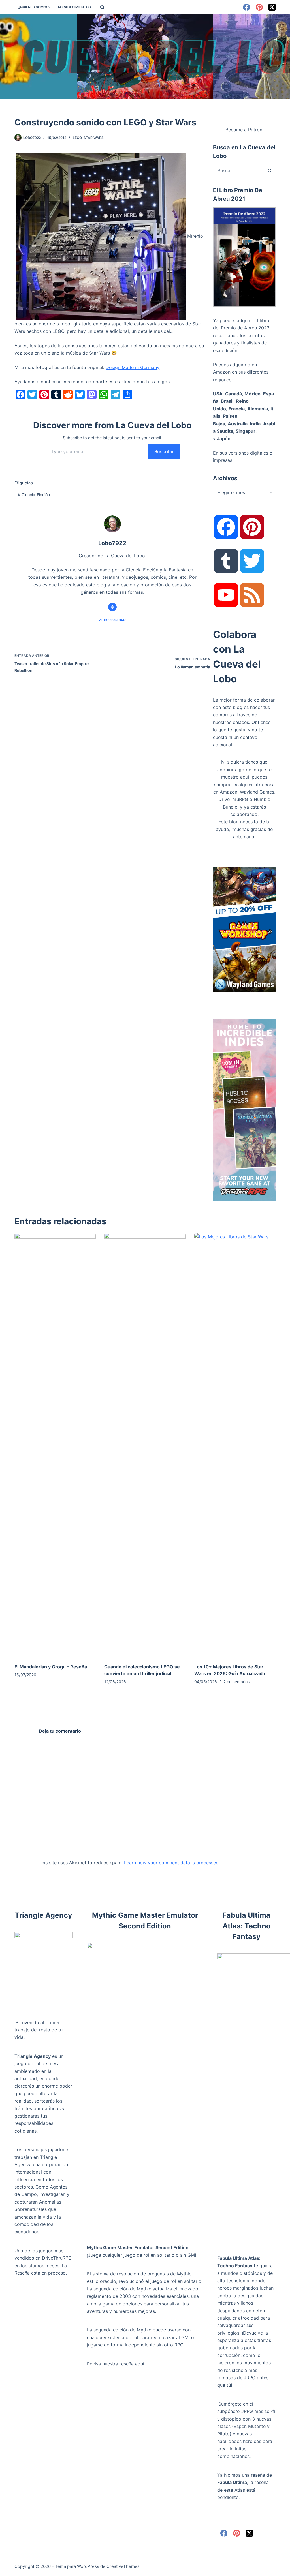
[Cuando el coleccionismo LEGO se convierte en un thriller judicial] (145, 1445)
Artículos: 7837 (112, 620)
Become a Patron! (244, 130)
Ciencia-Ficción (34, 495)
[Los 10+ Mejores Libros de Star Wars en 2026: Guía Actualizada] (235, 1445)
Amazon (229, 792)
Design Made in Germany (133, 367)
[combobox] (239, 170)
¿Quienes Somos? (34, 7)
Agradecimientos (74, 7)
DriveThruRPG (233, 799)
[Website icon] (112, 607)
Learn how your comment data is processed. (172, 1863)
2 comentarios (236, 1682)
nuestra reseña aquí (123, 2364)
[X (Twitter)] (272, 7)
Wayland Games (257, 792)
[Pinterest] (259, 7)
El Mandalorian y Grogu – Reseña (51, 1667)
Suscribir (164, 451)
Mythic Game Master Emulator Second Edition (138, 2247)
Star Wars (94, 138)
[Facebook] (247, 7)
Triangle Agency (33, 2056)
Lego (77, 138)
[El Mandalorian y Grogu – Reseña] (55, 1445)
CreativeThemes (123, 2566)
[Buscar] (102, 7)
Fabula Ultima (232, 2482)
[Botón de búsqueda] (270, 170)
